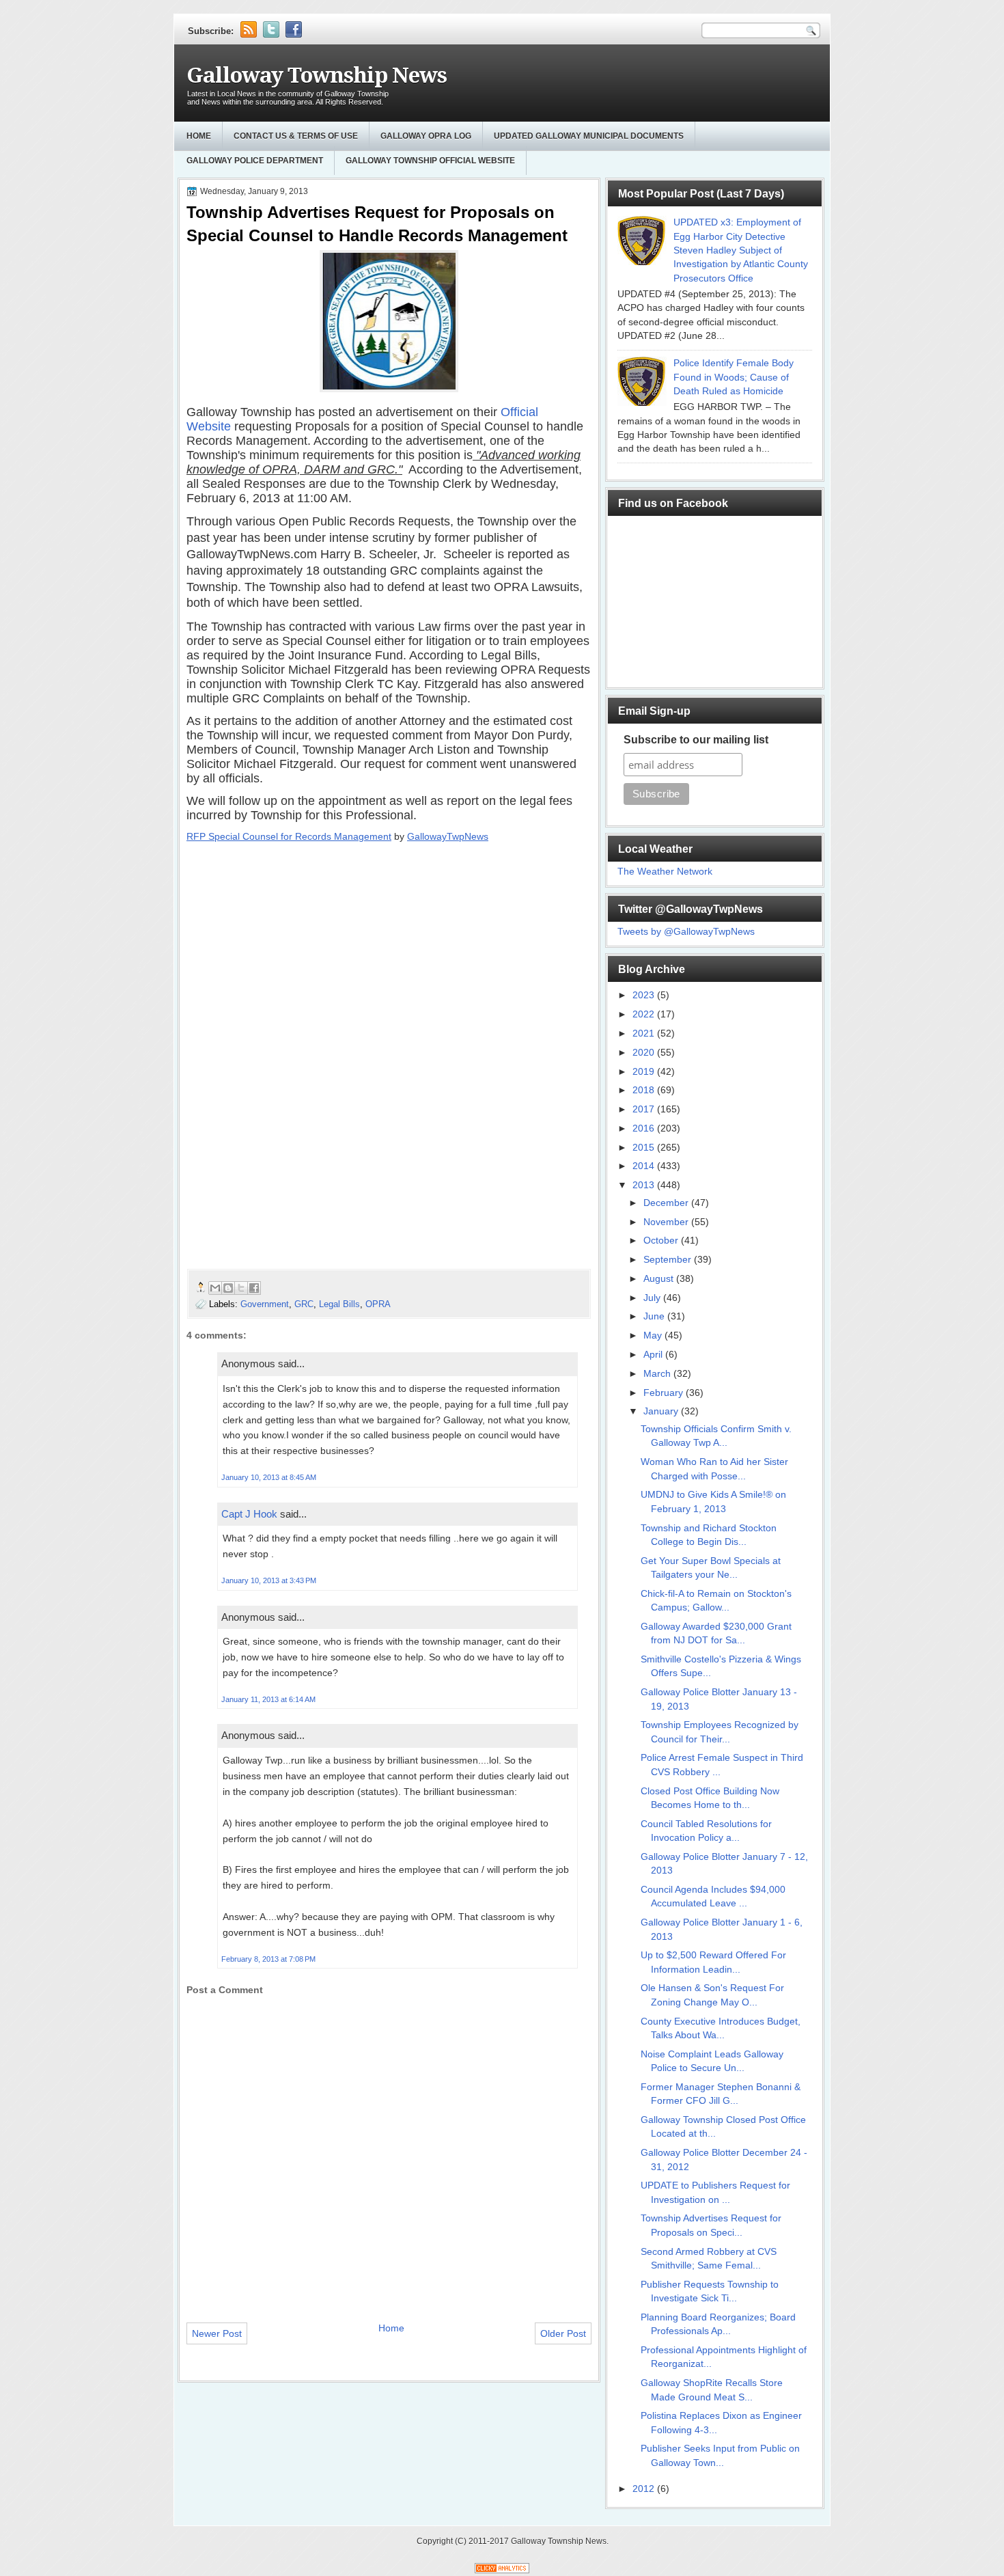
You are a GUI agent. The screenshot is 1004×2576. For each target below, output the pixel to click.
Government (265, 1304)
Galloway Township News (317, 76)
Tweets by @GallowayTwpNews (686, 932)
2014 (645, 1166)
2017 (645, 1109)
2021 (645, 1033)
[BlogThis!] (228, 1288)
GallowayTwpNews (448, 836)
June (655, 1316)
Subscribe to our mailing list (696, 740)
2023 (645, 995)
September (669, 1260)
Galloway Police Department (255, 161)
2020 (645, 1053)
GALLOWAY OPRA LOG (426, 136)
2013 (645, 1185)
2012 (645, 2489)
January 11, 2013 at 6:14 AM (268, 1699)
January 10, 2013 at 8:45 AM (269, 1477)
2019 (645, 1072)
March (658, 1374)
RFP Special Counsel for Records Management (289, 836)
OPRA (378, 1304)
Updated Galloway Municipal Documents (589, 136)
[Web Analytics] (502, 2570)
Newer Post (217, 2333)
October (662, 1241)
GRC (304, 1304)
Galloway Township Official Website (430, 161)
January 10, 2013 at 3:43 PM (269, 1580)
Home (199, 136)
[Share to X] (241, 1288)
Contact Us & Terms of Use (296, 136)
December (667, 1203)
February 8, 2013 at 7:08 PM (268, 1959)
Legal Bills (339, 1304)
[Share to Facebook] (254, 1288)
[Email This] (215, 1288)
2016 (645, 1128)
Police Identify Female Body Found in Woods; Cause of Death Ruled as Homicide (734, 377)
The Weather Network (665, 872)
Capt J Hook (249, 1514)
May (654, 1335)
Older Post (563, 2333)
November (667, 1222)
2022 (645, 1014)
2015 (645, 1148)
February (665, 1393)
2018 (645, 1090)
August (660, 1279)
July (653, 1298)
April (654, 1355)
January (662, 1411)
